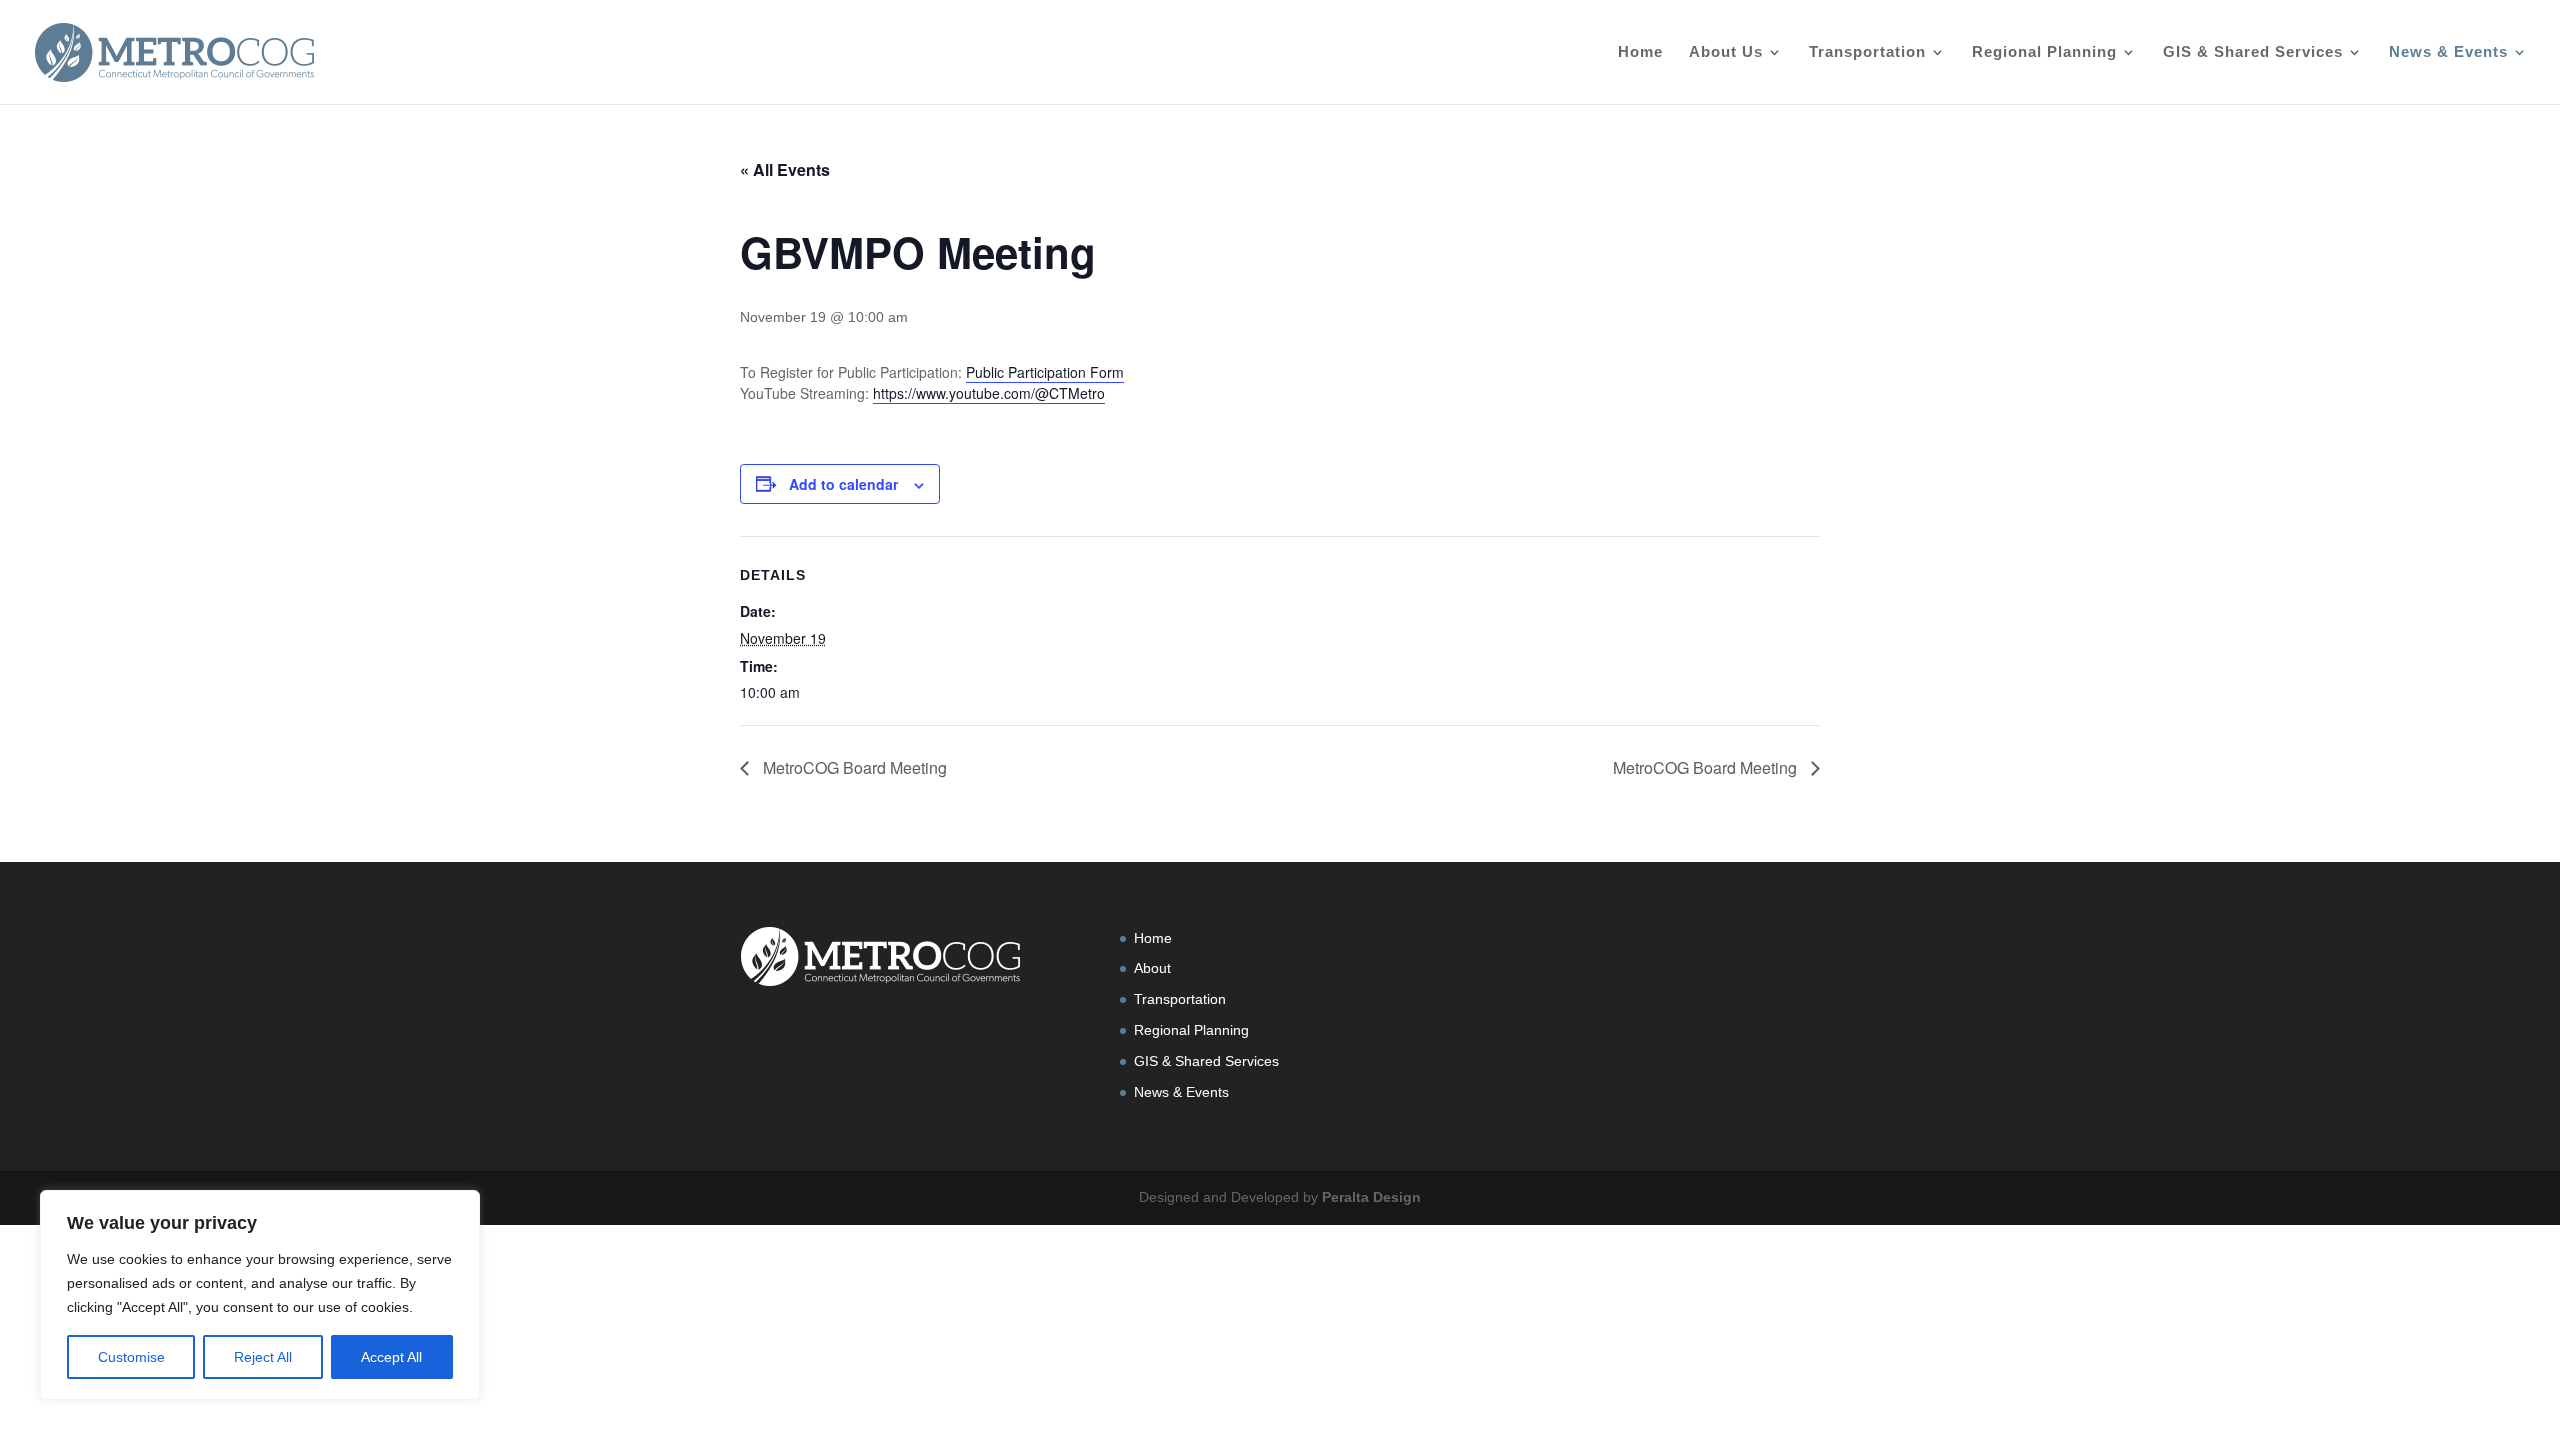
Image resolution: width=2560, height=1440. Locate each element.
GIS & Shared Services (2253, 52)
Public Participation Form (1045, 372)
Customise (131, 1357)
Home (1640, 52)
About (1152, 968)
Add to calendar (843, 484)
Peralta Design (1371, 1197)
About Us (1726, 52)
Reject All (263, 1357)
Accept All (391, 1357)
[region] (260, 1295)
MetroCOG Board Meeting (853, 767)
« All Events (785, 169)
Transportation (1867, 52)
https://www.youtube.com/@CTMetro (989, 393)
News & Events (2448, 52)
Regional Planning (2044, 52)
